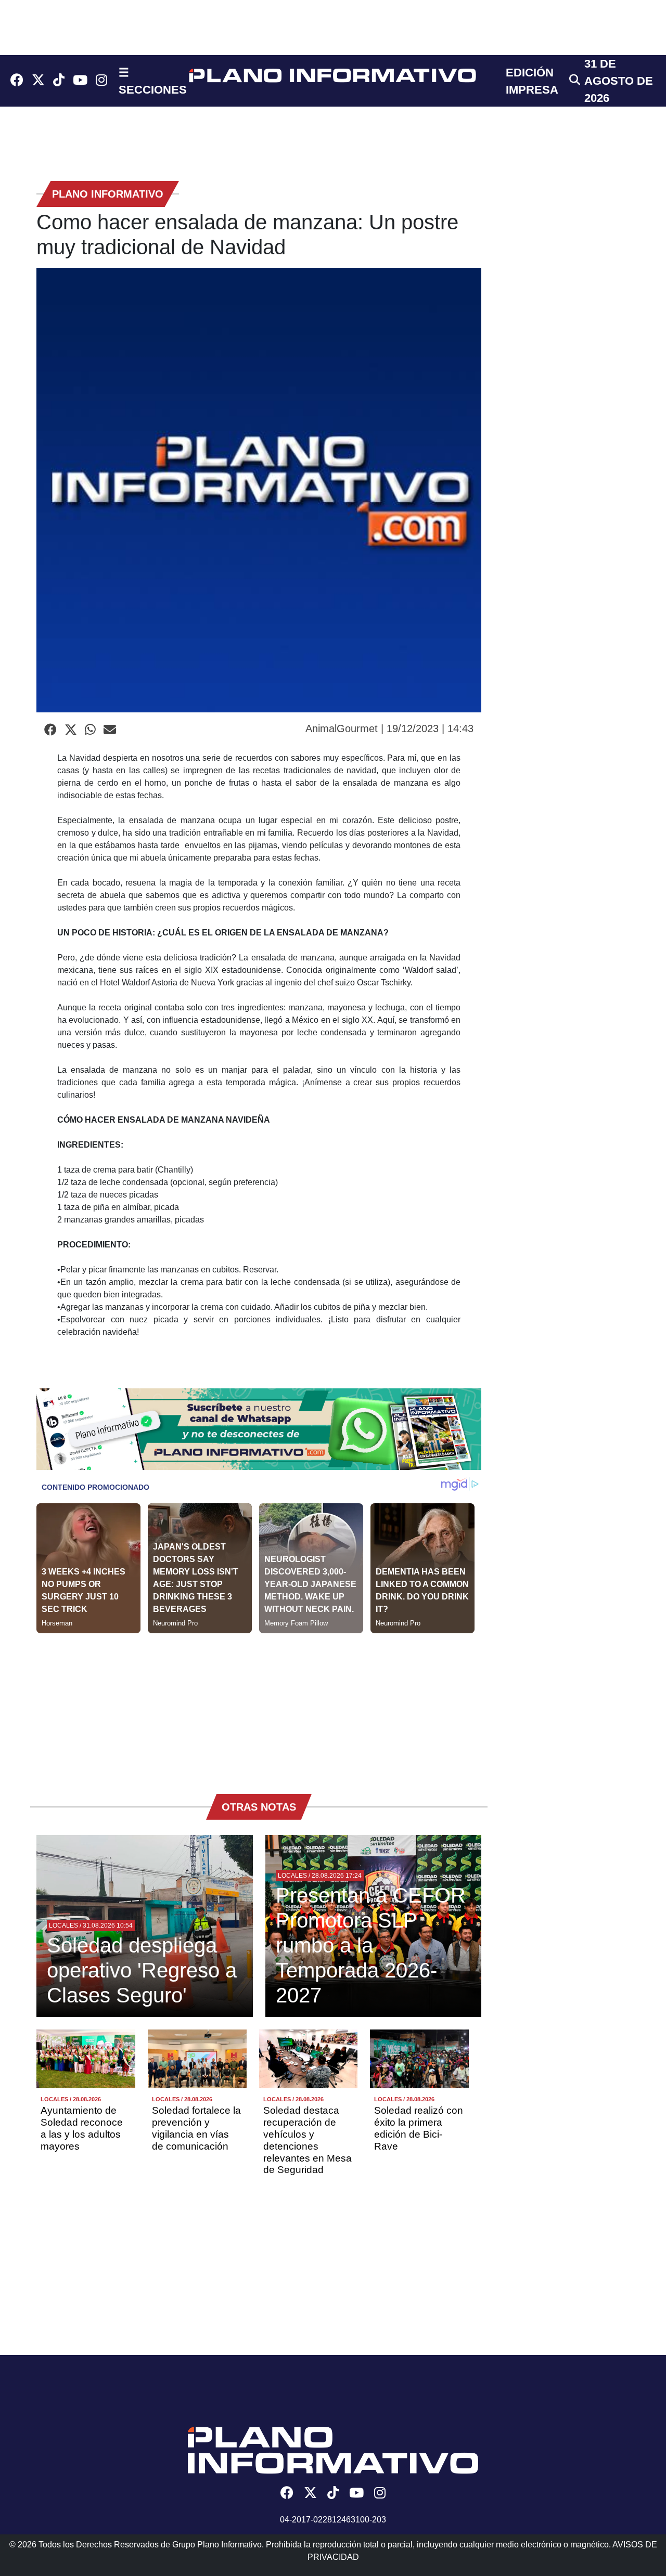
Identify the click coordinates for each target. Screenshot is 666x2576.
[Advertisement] (259, 1706)
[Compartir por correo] (110, 730)
